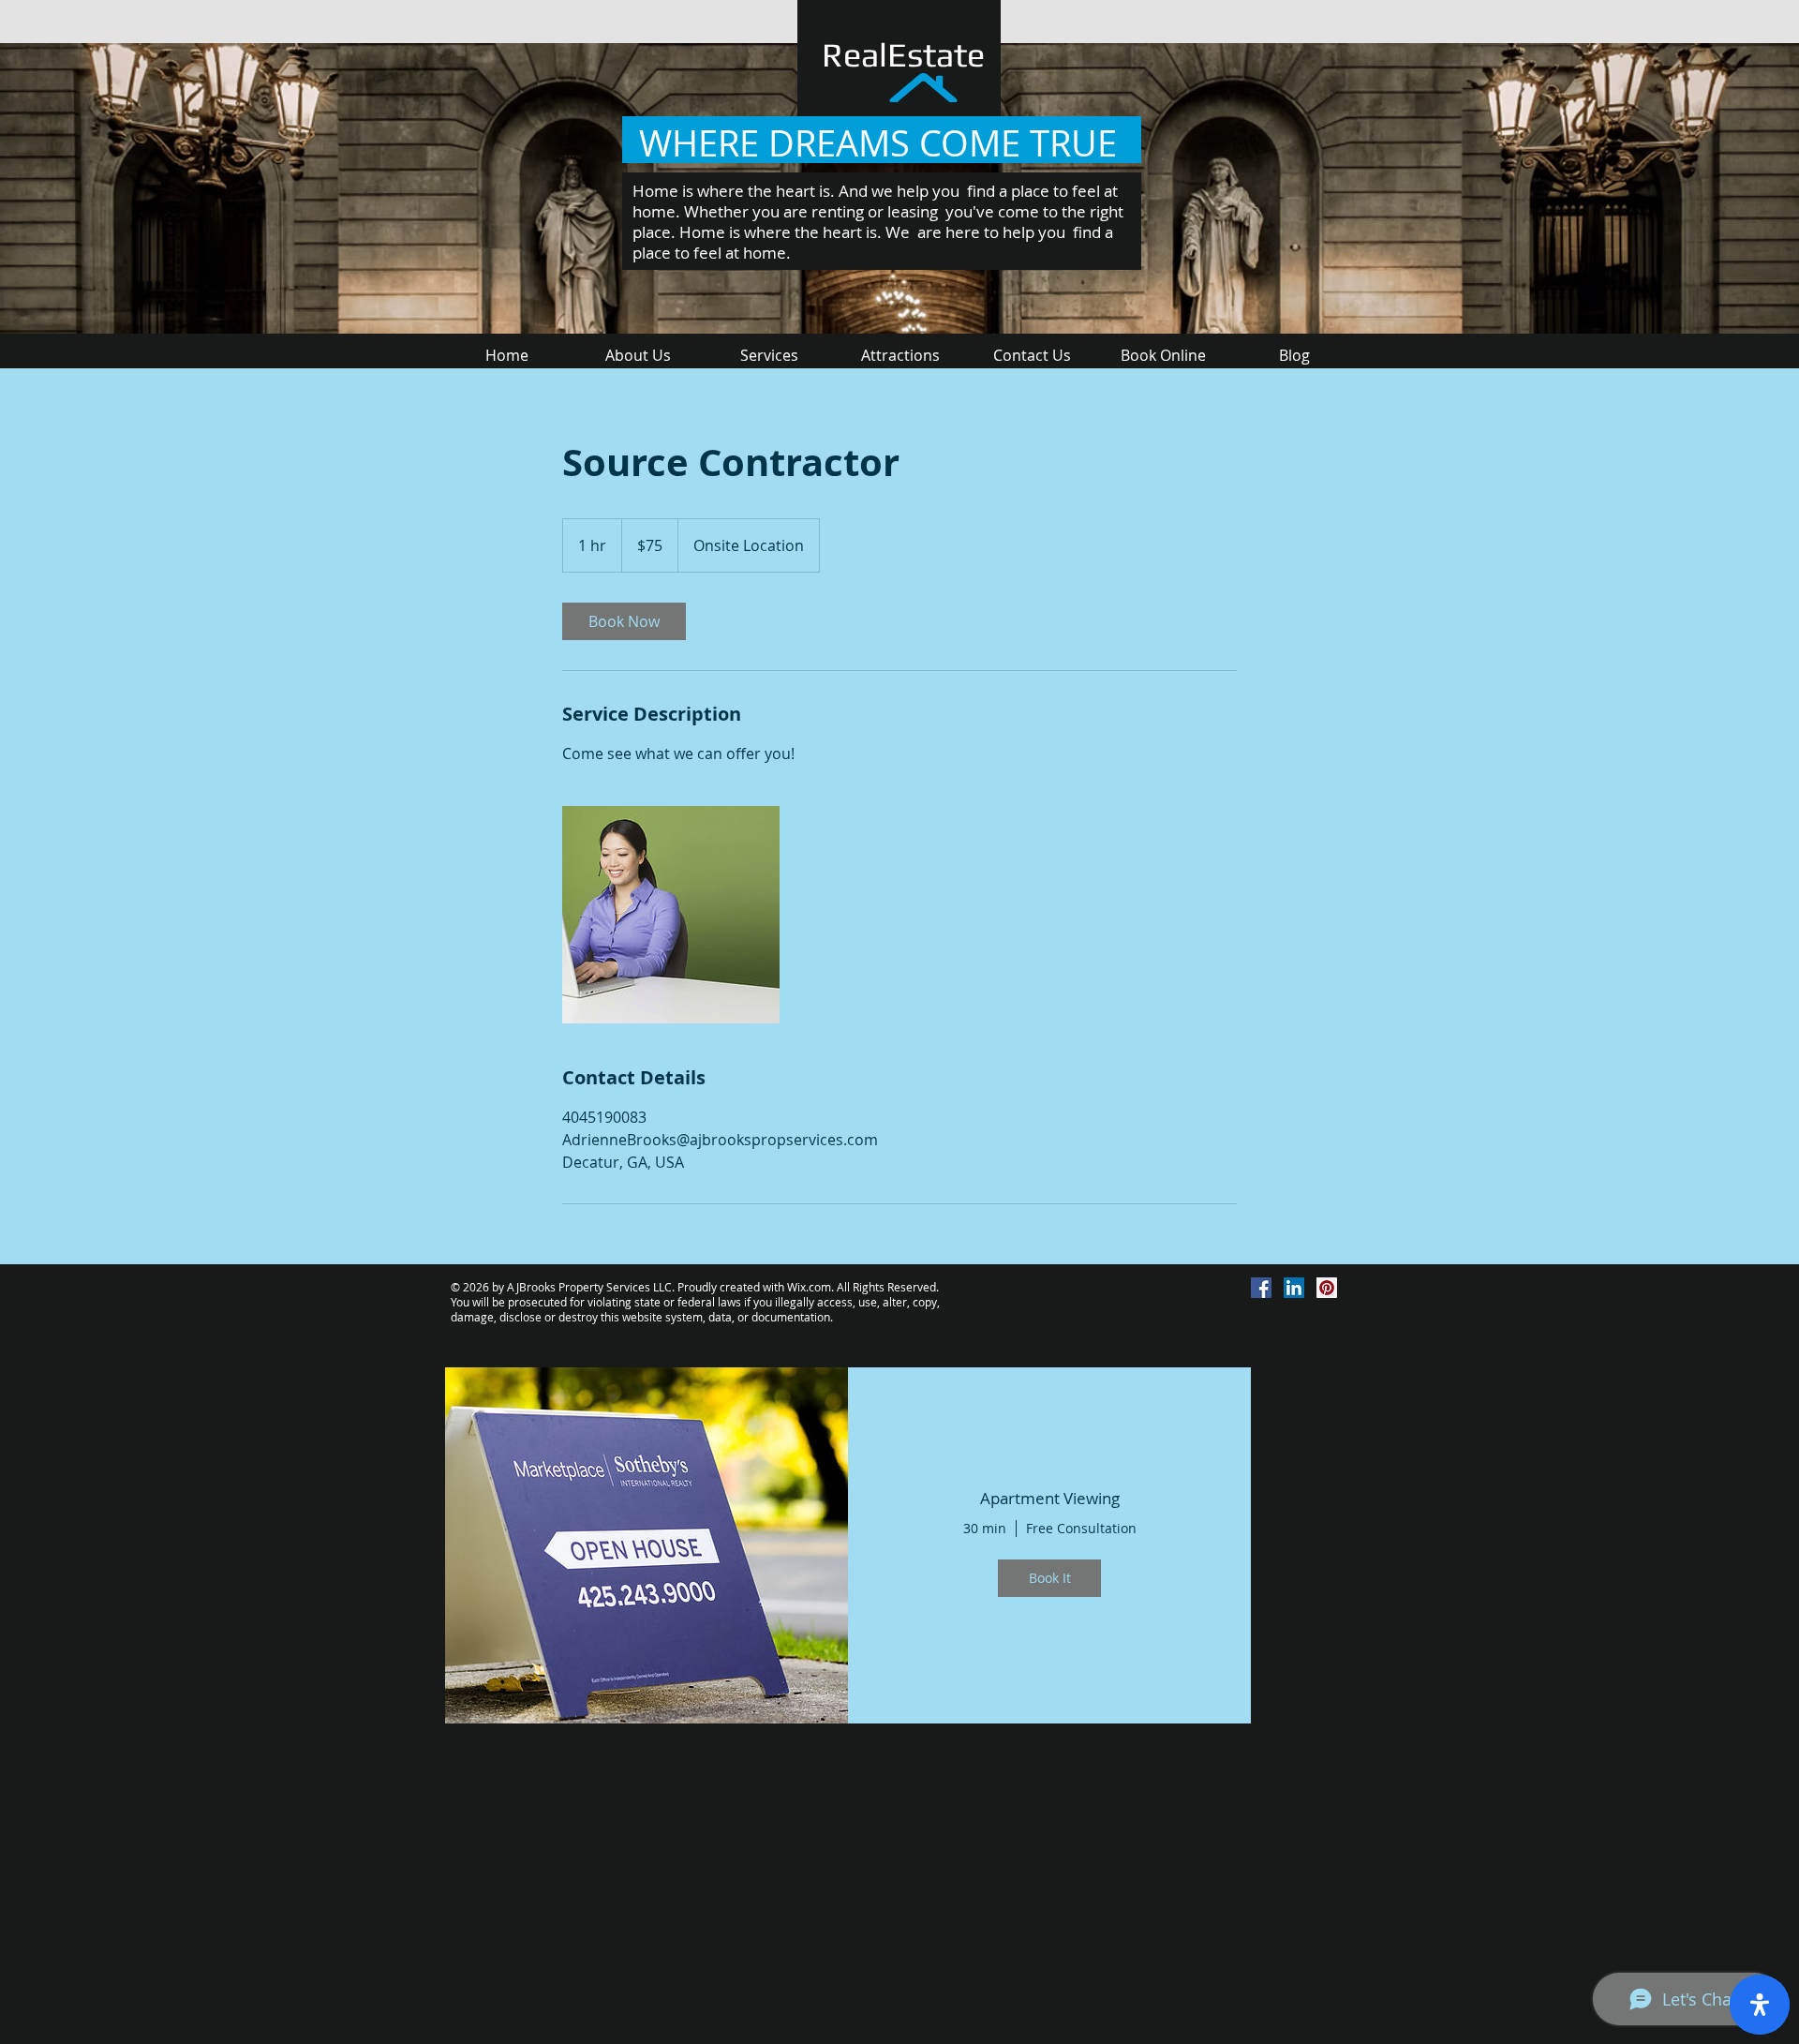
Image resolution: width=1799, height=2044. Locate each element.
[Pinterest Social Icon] (1327, 1288)
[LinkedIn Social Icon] (1294, 1288)
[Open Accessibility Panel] (1760, 2005)
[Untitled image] (671, 915)
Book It (1050, 1578)
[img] (647, 1545)
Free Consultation (1081, 1529)
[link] (624, 621)
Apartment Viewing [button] (1050, 1499)
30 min (985, 1529)
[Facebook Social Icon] (1261, 1288)
